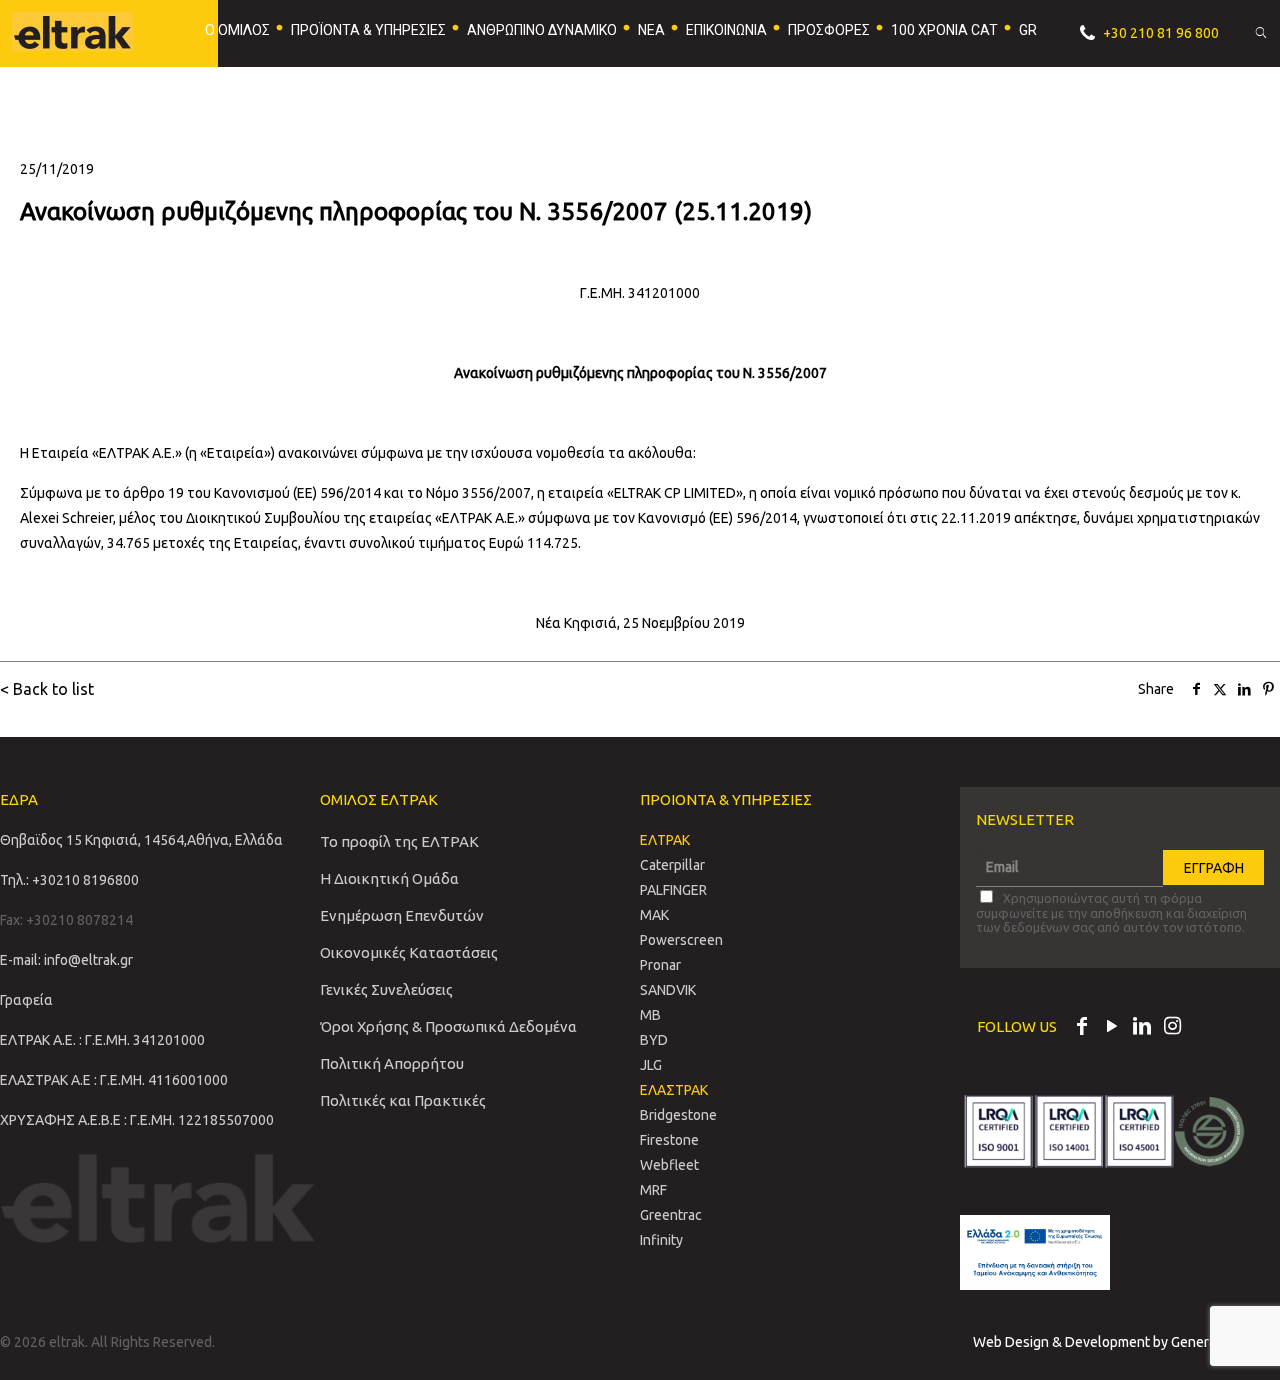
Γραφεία (26, 1000)
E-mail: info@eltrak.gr (66, 960)
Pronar (660, 965)
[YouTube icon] (1112, 1028)
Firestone (669, 1140)
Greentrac (671, 1215)
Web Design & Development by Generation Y (1114, 1342)
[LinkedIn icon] (1142, 1028)
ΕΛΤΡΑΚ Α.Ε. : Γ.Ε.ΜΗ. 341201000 (102, 1040)
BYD (654, 1040)
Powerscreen (681, 940)
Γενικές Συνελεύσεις (386, 989)
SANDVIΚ (668, 990)
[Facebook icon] (1082, 1028)
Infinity (661, 1240)
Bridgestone (678, 1115)
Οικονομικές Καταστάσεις (409, 952)
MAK (654, 915)
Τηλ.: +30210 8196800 (69, 880)
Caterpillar (672, 865)
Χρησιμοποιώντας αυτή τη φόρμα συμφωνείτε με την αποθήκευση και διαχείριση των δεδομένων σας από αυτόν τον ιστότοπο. (1111, 912)
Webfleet (669, 1165)
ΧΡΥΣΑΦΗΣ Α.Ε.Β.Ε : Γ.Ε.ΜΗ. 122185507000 (137, 1120)
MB (650, 1015)
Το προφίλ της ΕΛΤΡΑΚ (399, 841)
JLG (651, 1065)
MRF (653, 1190)
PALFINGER (673, 890)
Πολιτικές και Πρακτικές (403, 1100)
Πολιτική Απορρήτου (392, 1063)
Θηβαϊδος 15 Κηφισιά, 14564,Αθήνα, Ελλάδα (141, 840)
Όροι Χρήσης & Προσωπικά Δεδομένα (448, 1026)
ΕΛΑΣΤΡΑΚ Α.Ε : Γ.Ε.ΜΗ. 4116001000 (114, 1080)
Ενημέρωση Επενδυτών (402, 915)
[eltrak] (86, 30)
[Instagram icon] (1172, 1028)
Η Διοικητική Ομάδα (389, 878)
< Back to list (47, 689)
